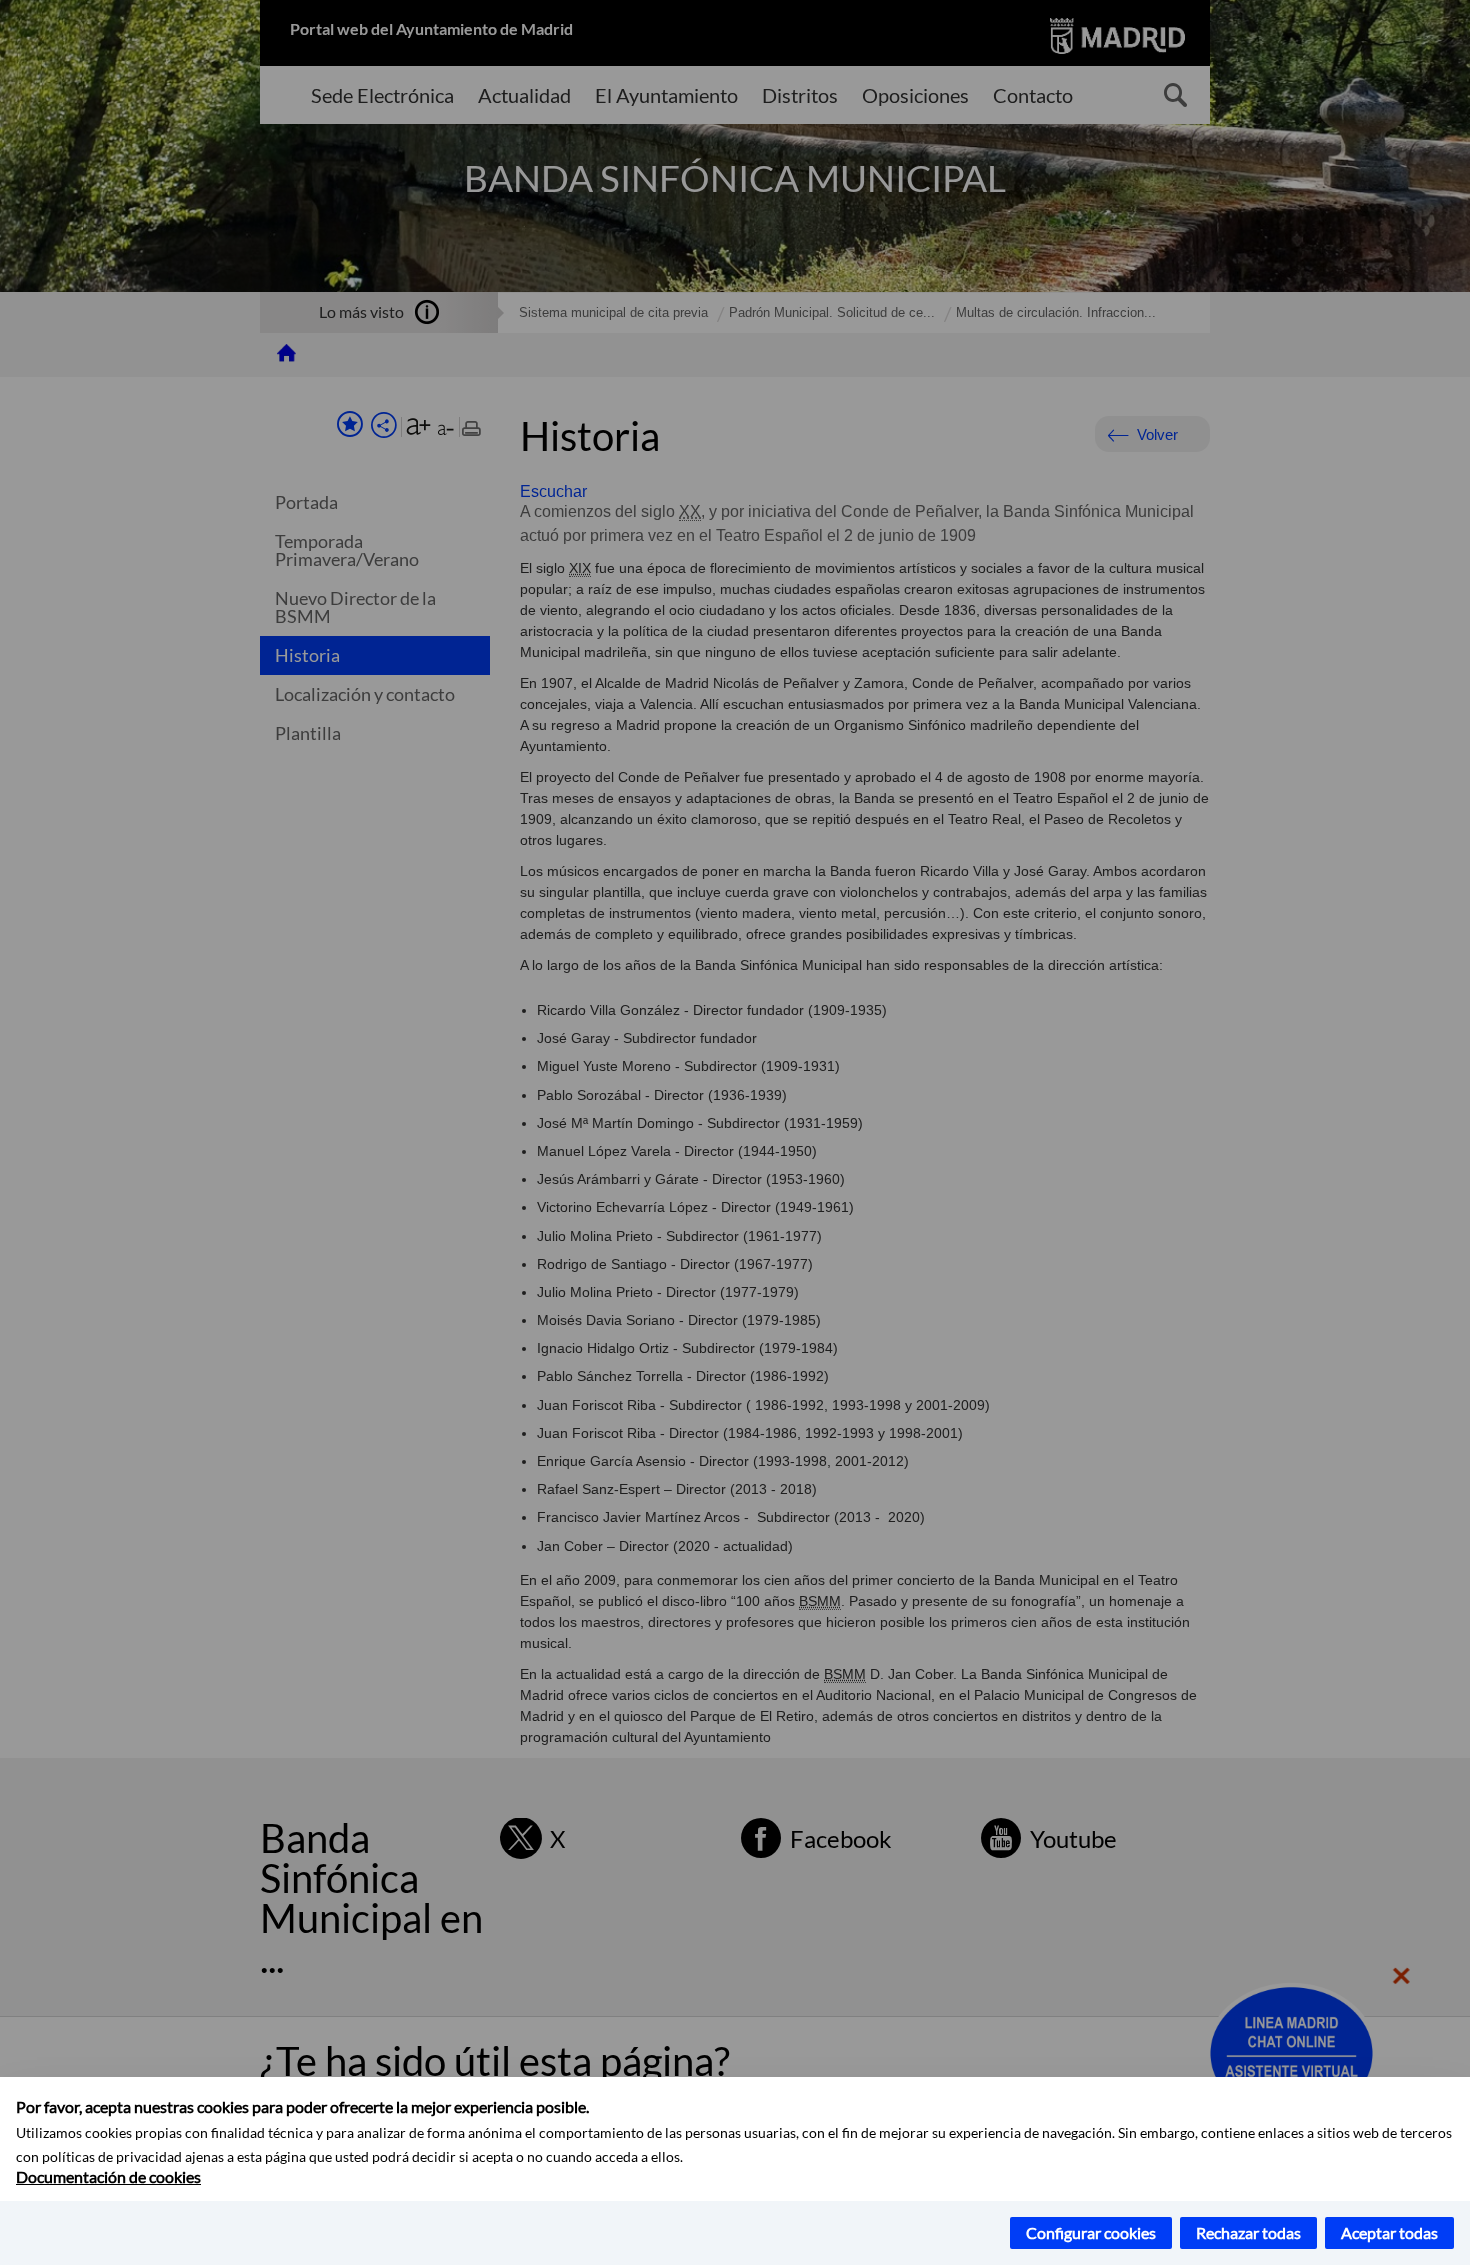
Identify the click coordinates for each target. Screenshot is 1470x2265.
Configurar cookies (1091, 2232)
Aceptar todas (1389, 2232)
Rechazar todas (1248, 2232)
